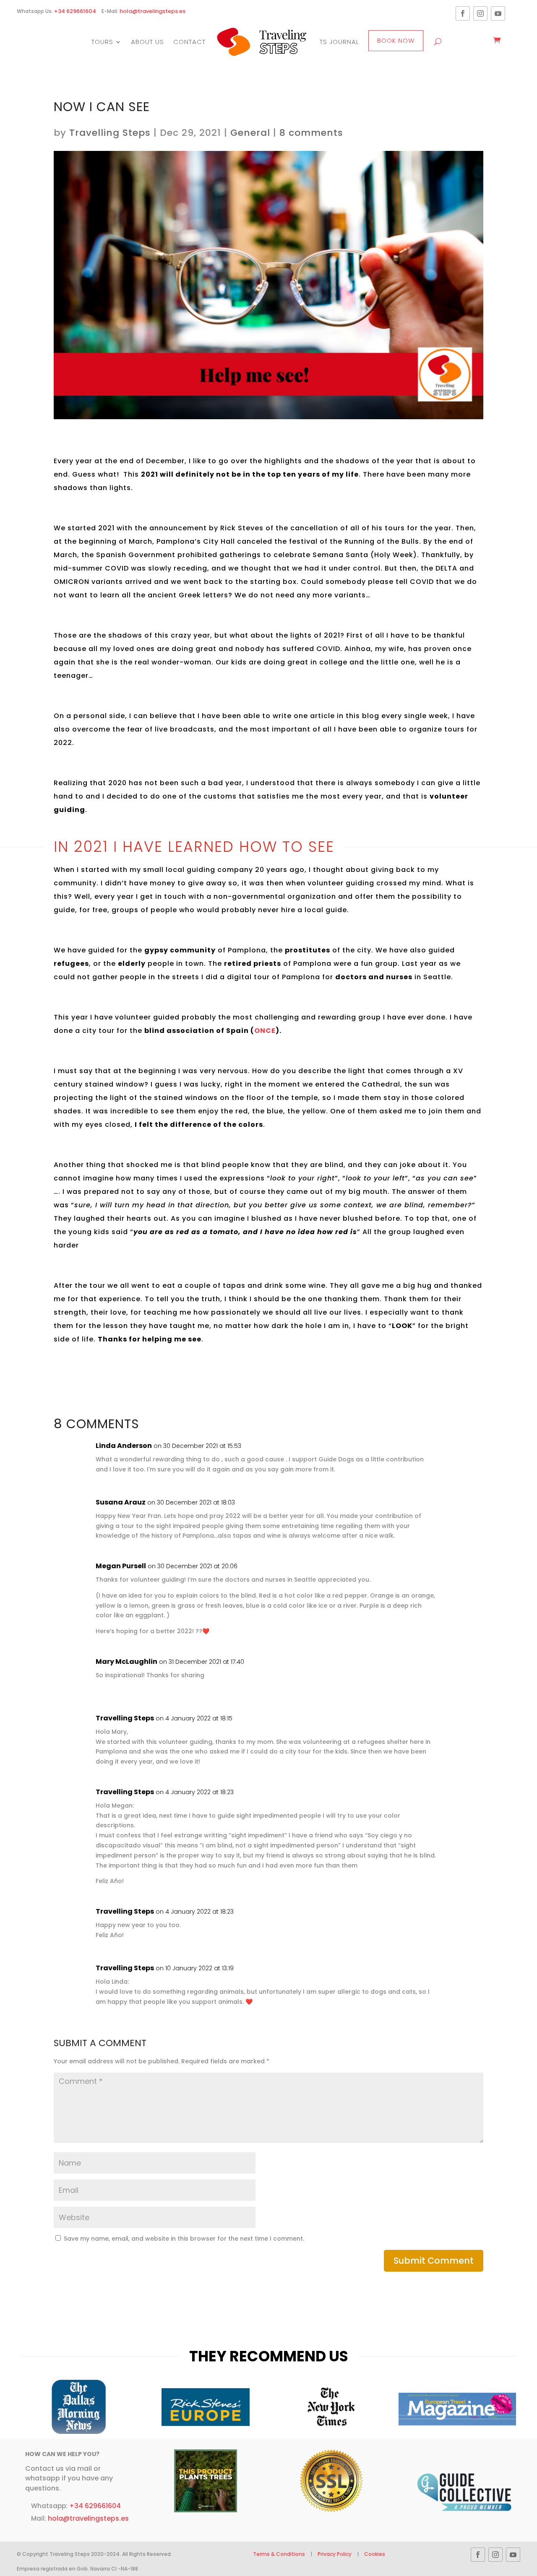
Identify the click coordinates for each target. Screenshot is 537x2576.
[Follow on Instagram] (480, 13)
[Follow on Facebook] (463, 13)
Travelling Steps (110, 133)
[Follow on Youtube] (498, 13)
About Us (147, 42)
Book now (396, 40)
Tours (102, 42)
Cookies (375, 2554)
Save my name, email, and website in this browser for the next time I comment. (184, 2239)
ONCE (265, 1031)
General (250, 133)
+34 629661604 (75, 11)
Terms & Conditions (280, 2554)
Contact (189, 42)
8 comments (311, 133)
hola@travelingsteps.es (152, 11)
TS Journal (339, 42)
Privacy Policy (335, 2554)
